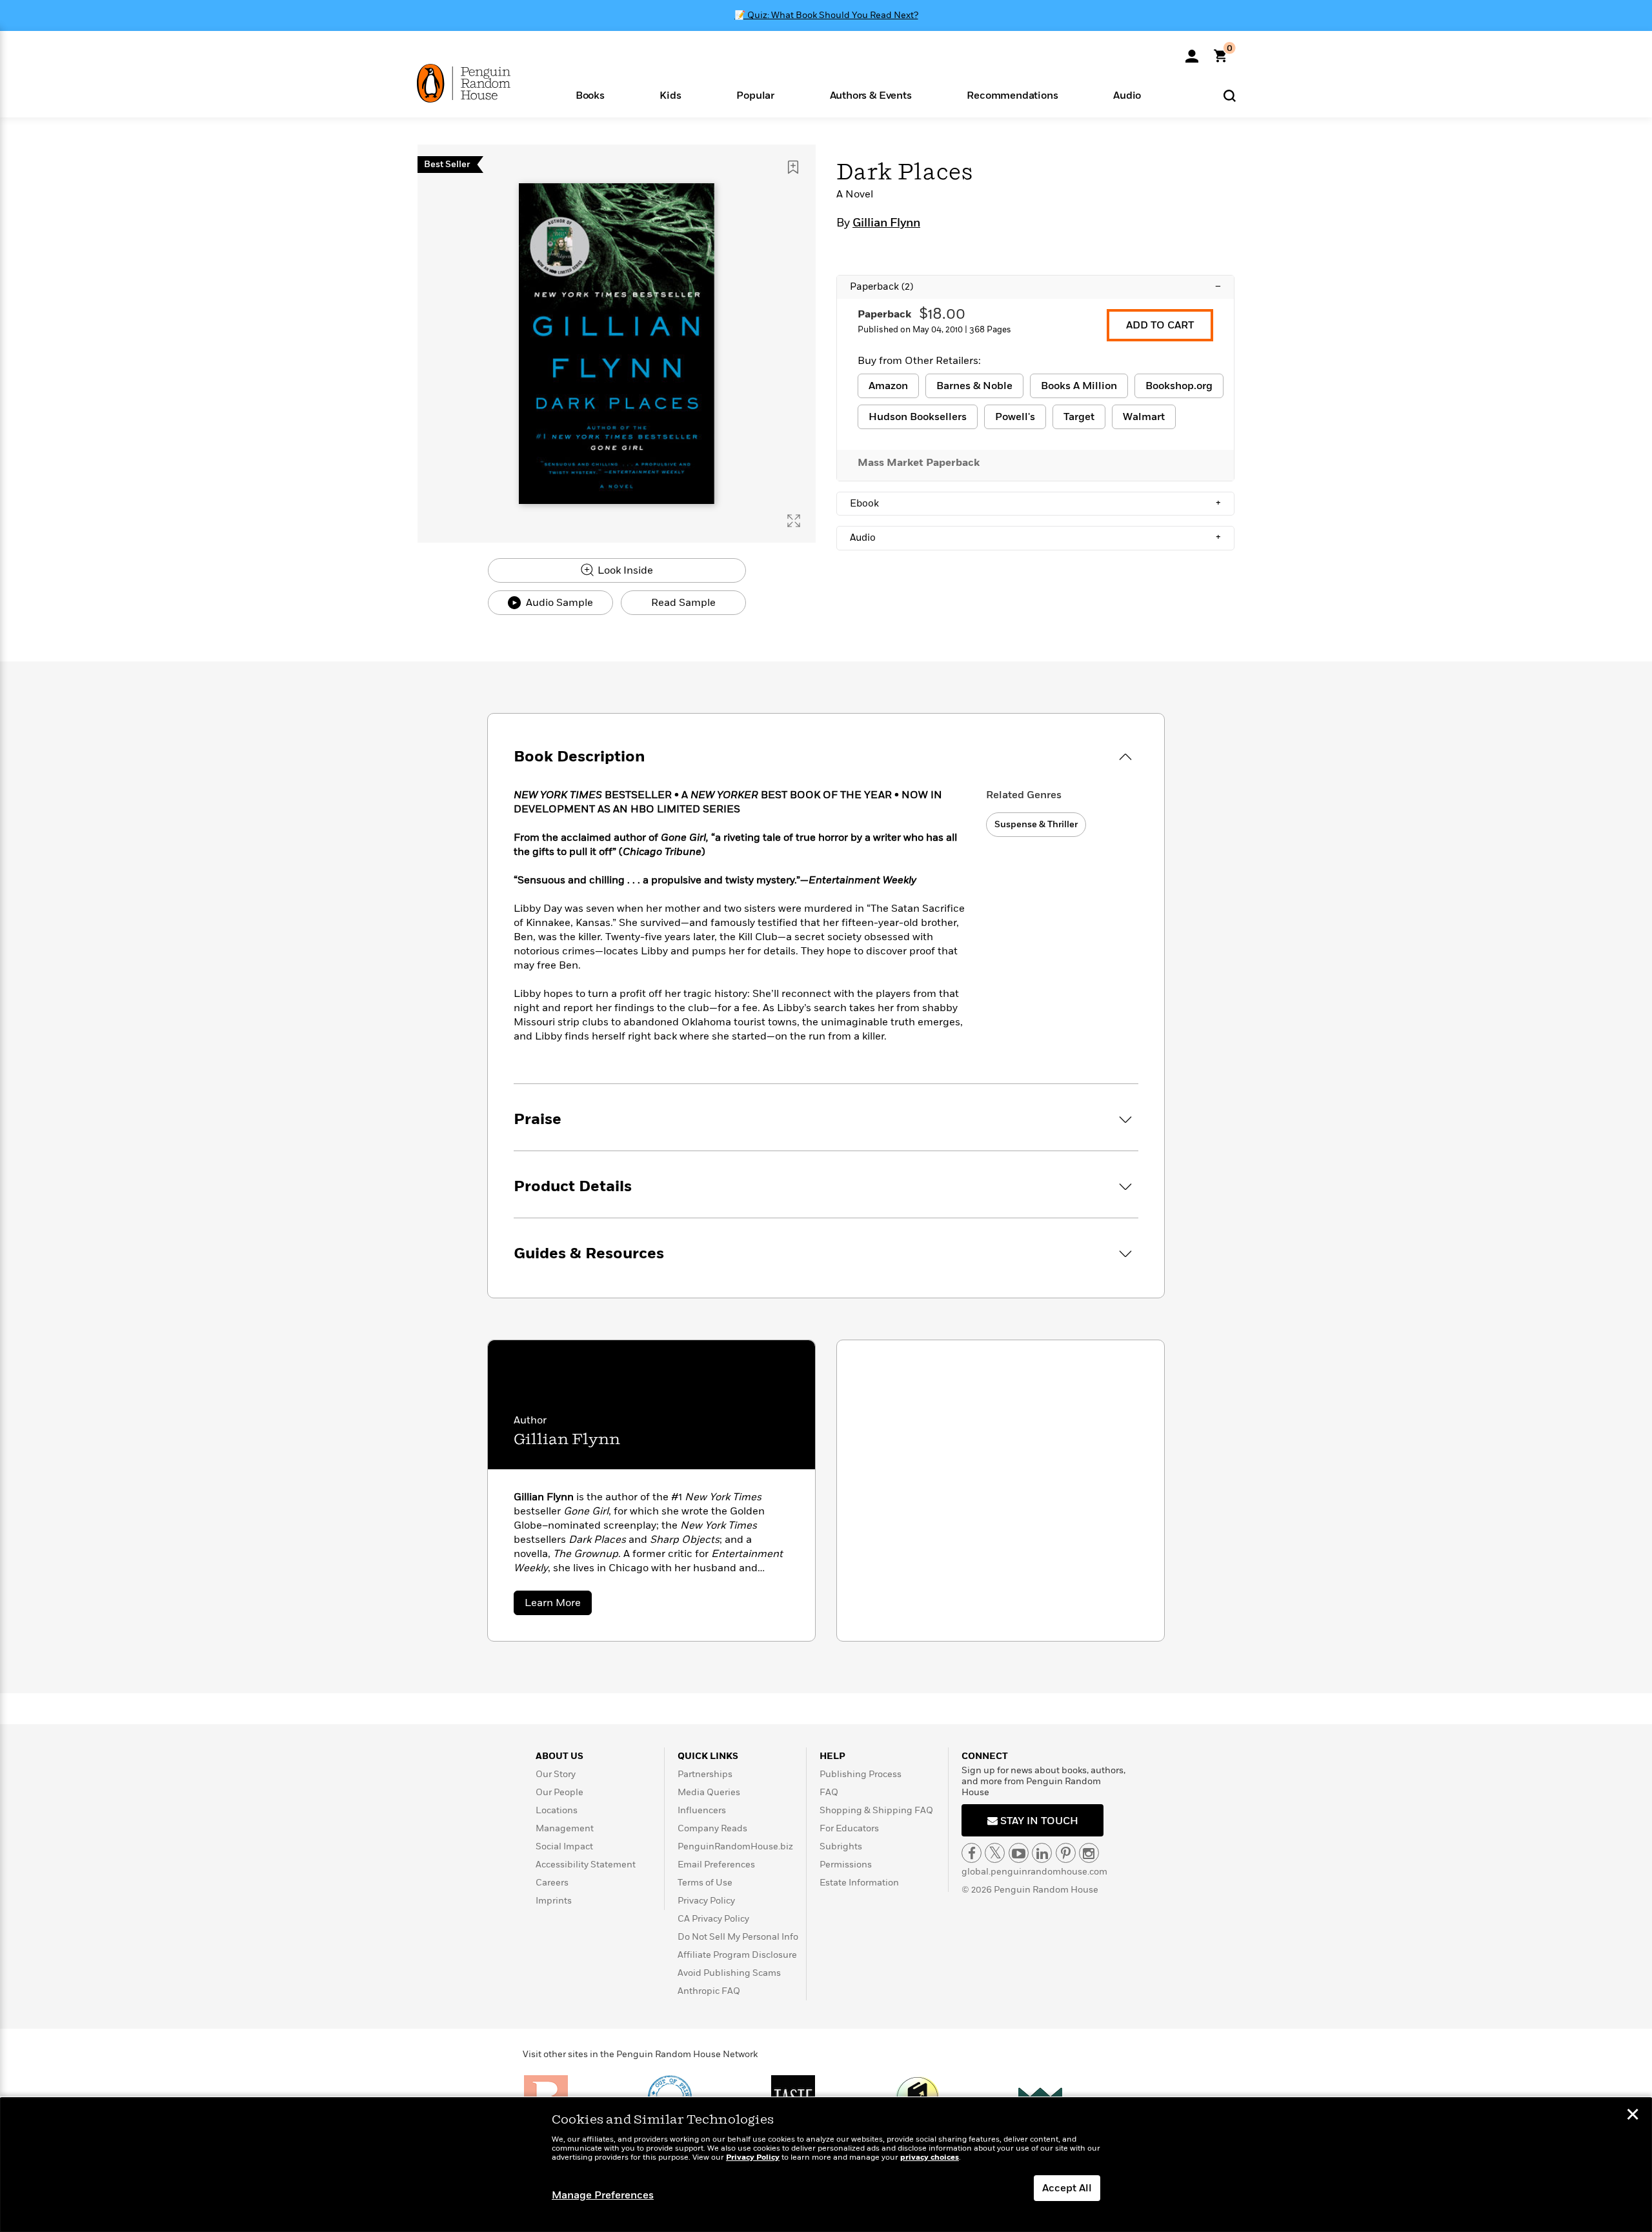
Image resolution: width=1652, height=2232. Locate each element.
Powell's (1015, 417)
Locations (557, 1810)
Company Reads (712, 1828)
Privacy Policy (706, 1901)
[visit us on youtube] (1019, 1853)
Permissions (846, 1865)
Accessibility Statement (586, 1865)
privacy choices (930, 2157)
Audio (1035, 538)
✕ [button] (1633, 2116)
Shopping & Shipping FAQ (876, 1810)
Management (565, 1828)
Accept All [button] (1067, 2188)
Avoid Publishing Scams (729, 1973)
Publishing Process (861, 1774)
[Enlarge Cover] (794, 521)
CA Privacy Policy (713, 1919)
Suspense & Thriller (1036, 824)
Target (1079, 417)
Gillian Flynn (886, 223)
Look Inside (624, 570)
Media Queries (709, 1792)
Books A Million (1079, 386)
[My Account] (1192, 52)
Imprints (554, 1901)
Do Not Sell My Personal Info (738, 1937)
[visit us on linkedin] (1042, 1853)
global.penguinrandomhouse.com (1034, 1872)
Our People (559, 1792)
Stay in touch (1038, 1821)
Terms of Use (705, 1883)
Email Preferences (716, 1865)
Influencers (702, 1810)
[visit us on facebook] (972, 1853)
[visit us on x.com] (995, 1853)
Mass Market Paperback (919, 463)
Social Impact (564, 1846)
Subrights (841, 1846)
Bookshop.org (1179, 386)
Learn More (558, 1605)
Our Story (556, 1774)
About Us (559, 1756)
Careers (552, 1883)
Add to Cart (1160, 325)
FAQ (829, 1792)
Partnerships (705, 1774)
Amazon (888, 386)
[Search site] (1230, 95)
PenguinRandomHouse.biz (735, 1846)
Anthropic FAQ (709, 1991)
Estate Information (859, 1883)
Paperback (1035, 287)
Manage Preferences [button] (603, 2195)
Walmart (1144, 417)
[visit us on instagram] (1089, 1853)
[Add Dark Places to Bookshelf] (793, 167)
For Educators (849, 1828)
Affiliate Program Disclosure (737, 1955)
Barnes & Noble (974, 386)
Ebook (1035, 503)
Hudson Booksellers (918, 417)
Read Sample (683, 603)
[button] (590, 95)
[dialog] (826, 2165)
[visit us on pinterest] (1066, 1853)
